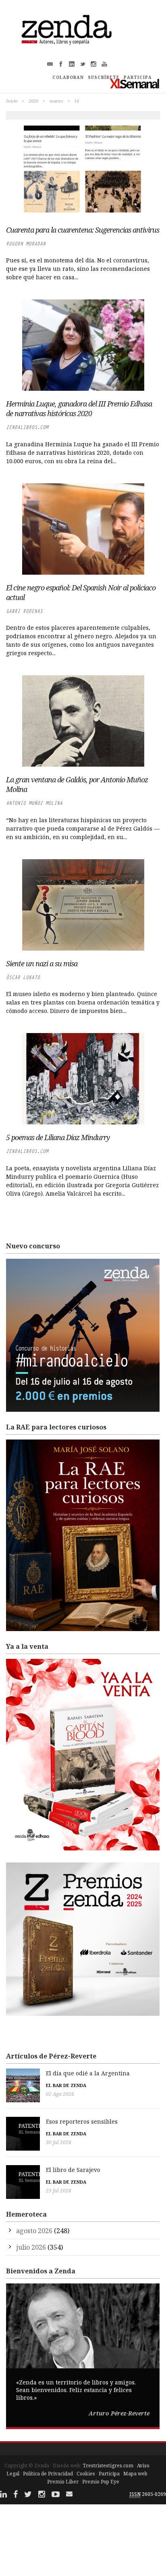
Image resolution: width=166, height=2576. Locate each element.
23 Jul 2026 (59, 2191)
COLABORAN (68, 77)
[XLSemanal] (135, 84)
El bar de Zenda (66, 2085)
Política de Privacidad (48, 2474)
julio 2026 (31, 2247)
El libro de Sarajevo (73, 2170)
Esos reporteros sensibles (82, 2121)
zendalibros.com (27, 427)
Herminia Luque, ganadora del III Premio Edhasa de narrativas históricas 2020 (79, 408)
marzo (56, 101)
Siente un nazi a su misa (42, 963)
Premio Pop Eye (101, 2482)
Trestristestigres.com (108, 2466)
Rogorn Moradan (26, 244)
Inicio (12, 101)
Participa (109, 2474)
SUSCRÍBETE (104, 77)
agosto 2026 (34, 2231)
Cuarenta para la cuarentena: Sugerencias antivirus (83, 230)
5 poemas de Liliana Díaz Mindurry (58, 1137)
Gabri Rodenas (24, 611)
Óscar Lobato (23, 977)
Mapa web (135, 2474)
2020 (33, 101)
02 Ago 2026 (60, 2094)
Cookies (86, 2474)
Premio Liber (63, 2482)
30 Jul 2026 (59, 2142)
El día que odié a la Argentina (88, 2073)
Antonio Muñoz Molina (34, 803)
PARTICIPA (138, 77)
